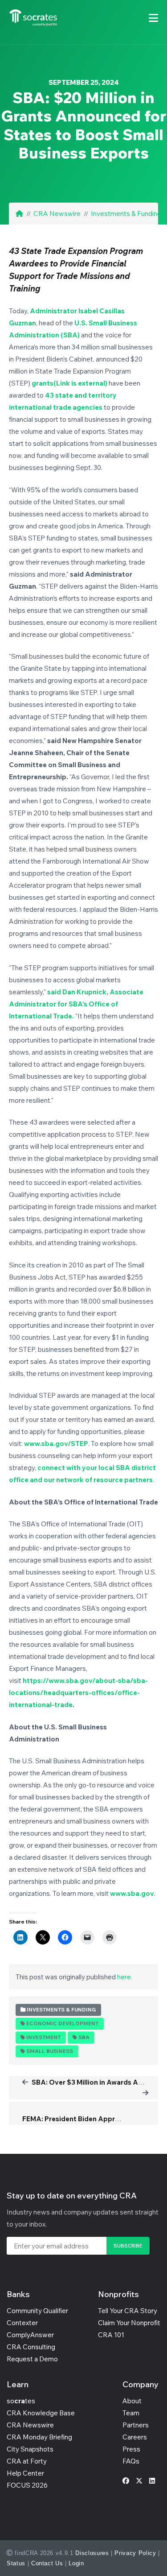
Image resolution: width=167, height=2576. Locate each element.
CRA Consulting (31, 2347)
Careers (135, 2437)
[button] (153, 18)
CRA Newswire (57, 214)
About (132, 2401)
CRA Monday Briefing (39, 2437)
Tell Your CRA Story (128, 2311)
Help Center (25, 2473)
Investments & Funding (126, 214)
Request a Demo (32, 2359)
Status (16, 2563)
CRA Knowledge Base (41, 2413)
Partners (136, 2425)
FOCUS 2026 (27, 2485)
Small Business (50, 2051)
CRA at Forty (27, 2461)
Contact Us (47, 2563)
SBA (84, 2037)
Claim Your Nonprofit (129, 2323)
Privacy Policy (135, 2553)
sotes (21, 2401)
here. (125, 1977)
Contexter (22, 2323)
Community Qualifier (37, 2311)
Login (76, 2563)
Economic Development (62, 2023)
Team (131, 2413)
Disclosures (92, 2553)
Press (131, 2449)
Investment (43, 2037)
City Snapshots (30, 2449)
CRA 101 (111, 2335)
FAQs (131, 2461)
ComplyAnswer (30, 2335)
